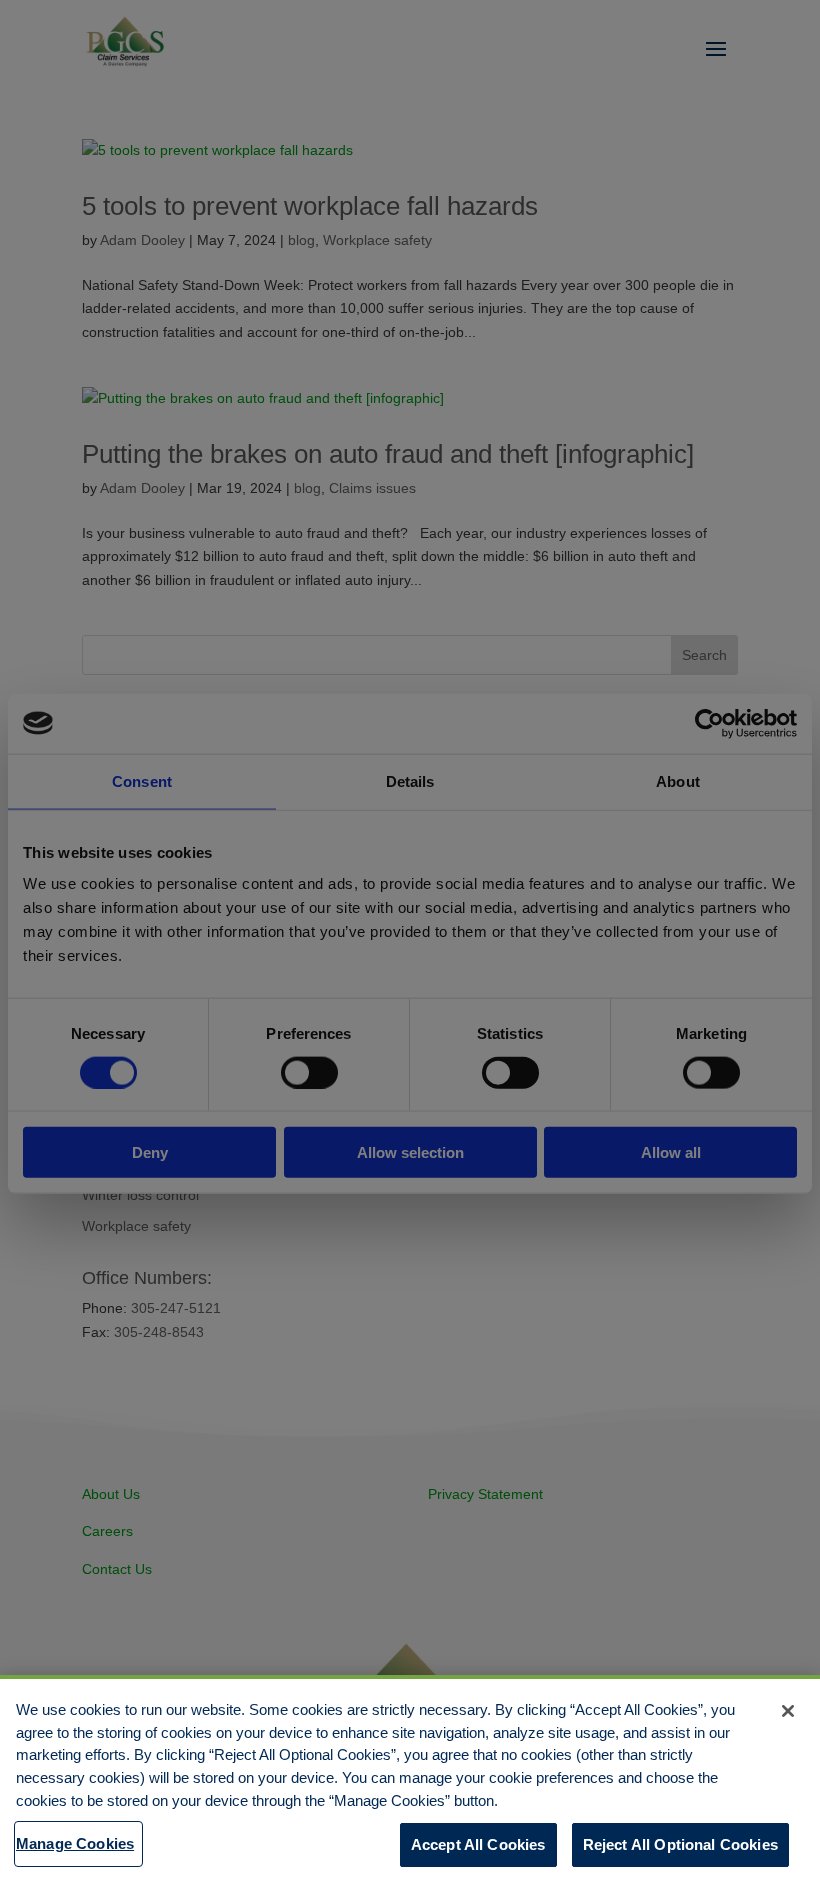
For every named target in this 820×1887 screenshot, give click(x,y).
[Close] (788, 1711)
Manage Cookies (75, 1843)
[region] (410, 1781)
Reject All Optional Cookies (680, 1844)
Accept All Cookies (478, 1844)
